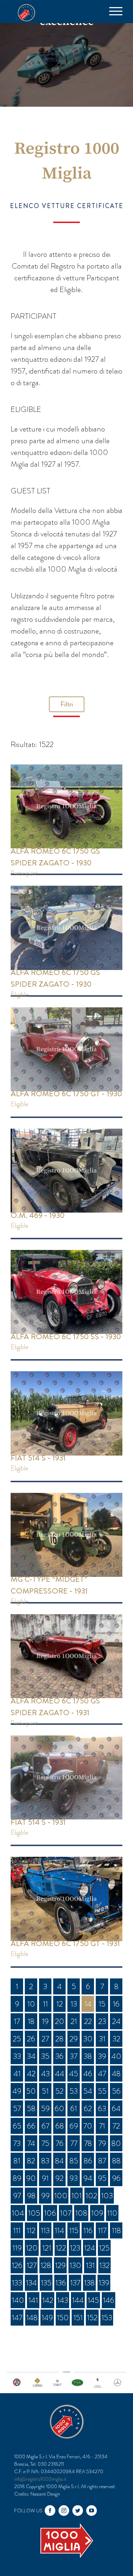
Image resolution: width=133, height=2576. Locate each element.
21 (74, 2021)
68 (60, 2126)
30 (88, 2039)
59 (45, 2108)
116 (88, 2230)
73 (17, 2143)
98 (31, 2196)
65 (17, 2126)
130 (75, 2265)
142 (48, 2300)
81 (17, 2161)
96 (116, 2178)
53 (74, 2091)
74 (31, 2143)
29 (74, 2039)
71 (102, 2126)
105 (34, 2213)
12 (60, 2004)
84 (59, 2161)
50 (31, 2091)
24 (116, 2021)
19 (45, 2021)
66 (31, 2126)
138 (89, 2283)
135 (46, 2283)
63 (102, 2108)
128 (46, 2265)
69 (74, 2126)
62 (88, 2108)
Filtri (67, 704)
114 (59, 2230)
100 (61, 2196)
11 (45, 2004)
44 (60, 2074)
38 (88, 2056)
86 (88, 2161)
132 (104, 2265)
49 (17, 2091)
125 (104, 2248)
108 (81, 2213)
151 (78, 2318)
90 (31, 2178)
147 (17, 2318)
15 (102, 2004)
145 (93, 2300)
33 (17, 2056)
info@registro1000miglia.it (40, 2479)
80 (116, 2143)
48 (116, 2074)
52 (59, 2091)
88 (116, 2161)
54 (88, 2091)
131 (90, 2265)
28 (59, 2039)
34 (31, 2056)
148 (32, 2318)
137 (75, 2283)
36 (59, 2056)
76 (60, 2143)
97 (17, 2196)
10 (31, 2004)
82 (31, 2161)
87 (102, 2161)
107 (66, 2213)
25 (17, 2039)
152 (92, 2318)
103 (107, 2196)
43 (45, 2074)
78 (88, 2143)
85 (74, 2161)
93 (74, 2178)
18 (31, 2021)
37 (74, 2056)
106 (50, 2213)
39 (102, 2056)
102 (91, 2196)
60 (59, 2108)
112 (31, 2230)
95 (102, 2178)
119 (17, 2248)
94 (88, 2178)
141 (33, 2300)
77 (74, 2143)
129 (60, 2265)
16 (116, 2004)
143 (63, 2300)
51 (45, 2091)
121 (47, 2248)
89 (17, 2178)
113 (45, 2230)
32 (116, 2039)
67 (45, 2126)
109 (97, 2213)
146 (109, 2300)
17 (17, 2021)
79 (102, 2143)
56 (116, 2091)
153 (107, 2318)
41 (17, 2074)
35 (45, 2056)
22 (88, 2021)
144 (78, 2300)
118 (116, 2230)
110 (112, 2213)
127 (32, 2265)
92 (59, 2178)
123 (75, 2248)
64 (116, 2108)
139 (104, 2283)
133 (17, 2283)
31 (102, 2039)
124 (90, 2248)
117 (102, 2230)
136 (61, 2283)
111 (17, 2230)
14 (88, 2004)
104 (18, 2213)
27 (45, 2039)
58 (31, 2108)
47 (102, 2074)
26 (31, 2039)
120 (32, 2248)
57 (17, 2108)
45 (74, 2074)
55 (102, 2091)
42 (31, 2074)
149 (47, 2318)
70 (88, 2126)
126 (17, 2265)
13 (74, 2004)
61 (74, 2108)
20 (60, 2021)
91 (45, 2178)
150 (63, 2318)
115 (74, 2230)
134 (31, 2283)
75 (45, 2143)
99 (45, 2196)
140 (18, 2300)
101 (76, 2196)
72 (116, 2126)
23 (102, 2021)
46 (88, 2074)
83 (45, 2161)
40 (116, 2056)
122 (61, 2248)
